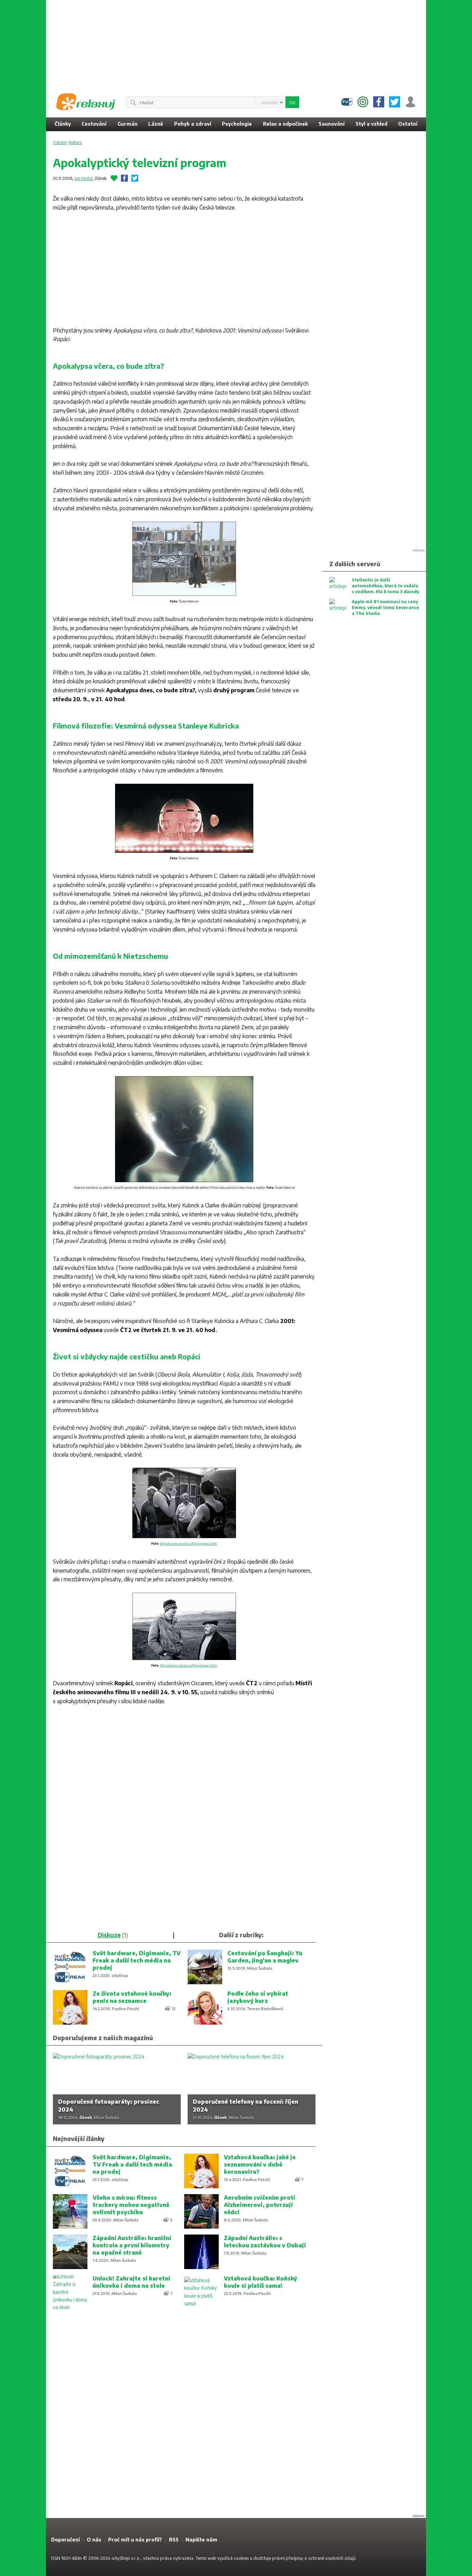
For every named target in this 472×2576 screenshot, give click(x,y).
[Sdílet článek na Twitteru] (135, 178)
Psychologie (237, 124)
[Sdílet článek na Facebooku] (124, 178)
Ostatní (408, 124)
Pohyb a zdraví (193, 124)
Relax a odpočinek (285, 124)
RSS (174, 2540)
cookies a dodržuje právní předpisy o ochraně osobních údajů (295, 2558)
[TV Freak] (347, 102)
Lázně (156, 124)
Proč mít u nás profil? (135, 2540)
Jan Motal (83, 178)
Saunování (332, 124)
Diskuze (109, 1935)
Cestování (94, 124)
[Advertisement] (236, 43)
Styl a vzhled (371, 124)
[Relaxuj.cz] (86, 102)
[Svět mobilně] (363, 102)
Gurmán (128, 124)
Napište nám (201, 2540)
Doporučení (65, 2540)
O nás (94, 2540)
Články (63, 124)
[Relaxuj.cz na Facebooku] (379, 102)
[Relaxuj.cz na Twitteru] (395, 102)
